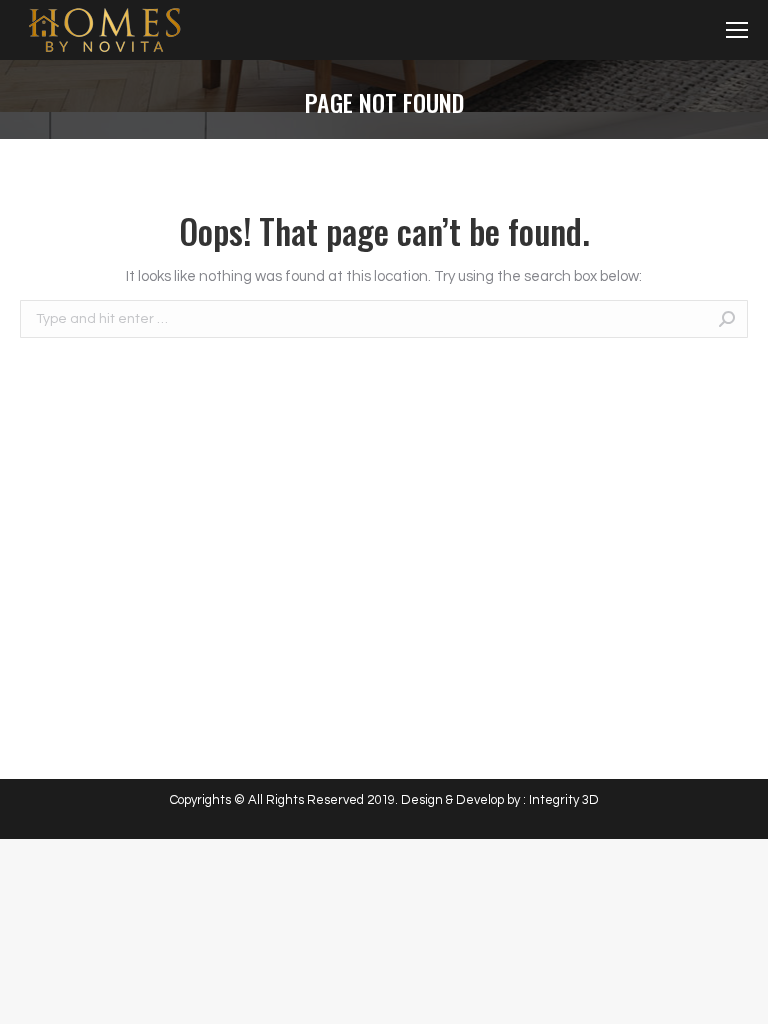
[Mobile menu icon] (737, 30)
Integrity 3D (564, 800)
